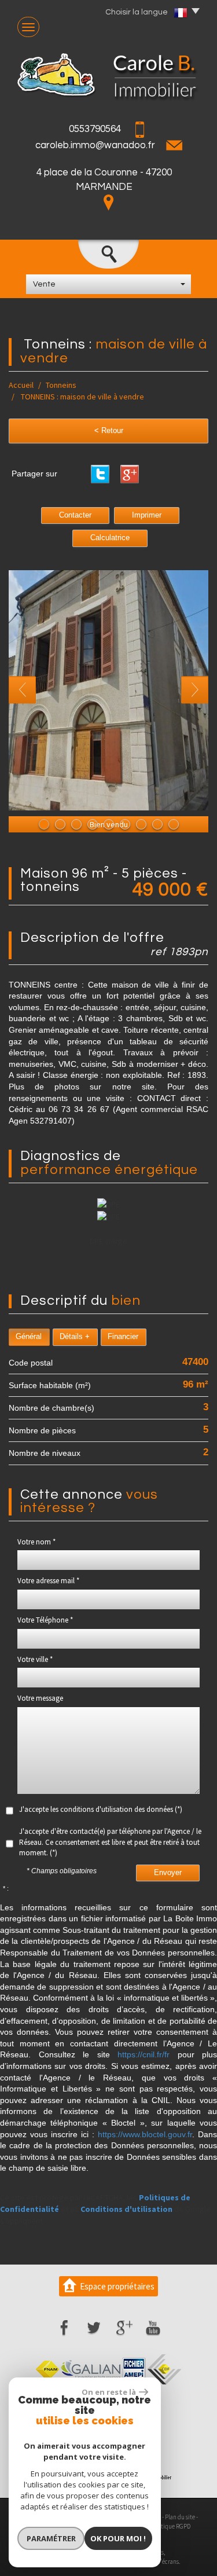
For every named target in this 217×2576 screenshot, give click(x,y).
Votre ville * (35, 1659)
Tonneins (61, 385)
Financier (123, 1337)
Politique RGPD (171, 2526)
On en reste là (109, 2392)
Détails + (75, 1337)
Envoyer (168, 1873)
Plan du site (180, 2517)
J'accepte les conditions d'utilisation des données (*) (101, 1809)
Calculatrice (110, 538)
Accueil (21, 385)
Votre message (40, 1698)
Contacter (75, 515)
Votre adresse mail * (48, 1581)
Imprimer (147, 515)
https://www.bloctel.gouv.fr (145, 2134)
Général (29, 1337)
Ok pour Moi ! (118, 2538)
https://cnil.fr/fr (144, 2054)
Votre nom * (36, 1542)
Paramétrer (51, 2538)
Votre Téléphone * (45, 1620)
